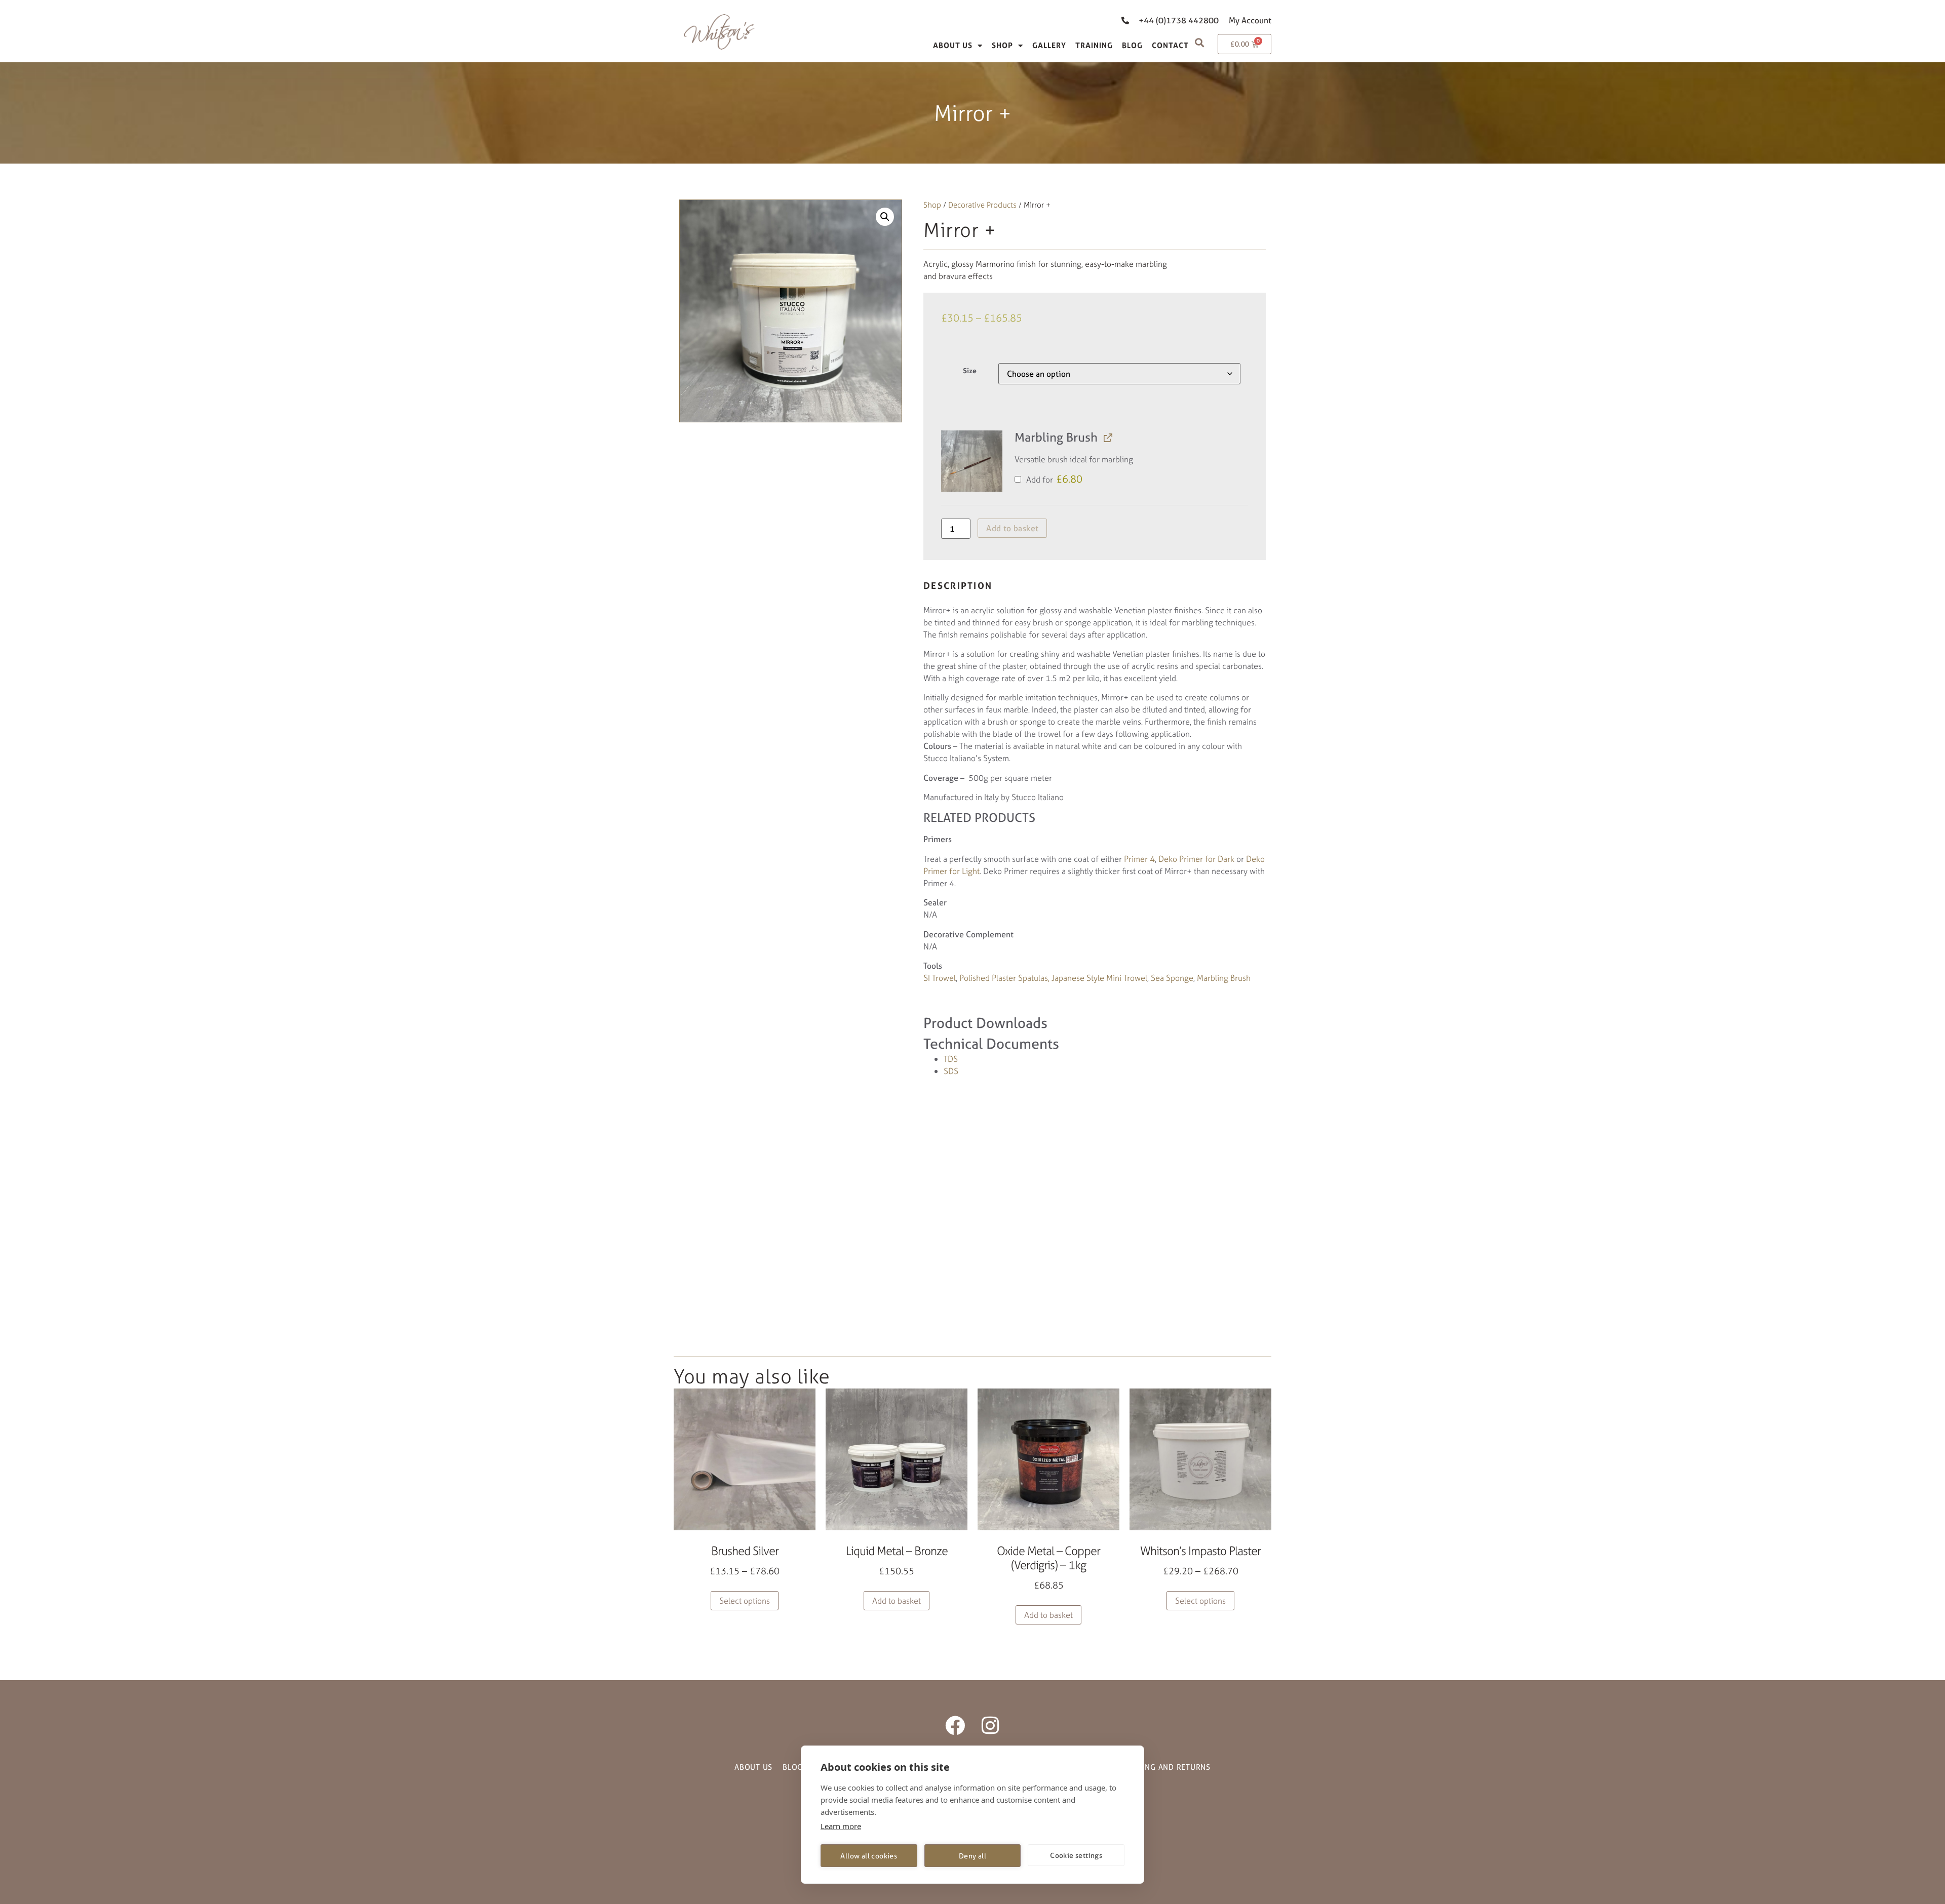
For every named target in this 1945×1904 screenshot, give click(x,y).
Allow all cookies (869, 1856)
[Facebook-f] (955, 1725)
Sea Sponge (1172, 978)
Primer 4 (1139, 859)
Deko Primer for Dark (1196, 859)
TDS (951, 1059)
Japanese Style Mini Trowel (1099, 978)
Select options (745, 1601)
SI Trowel (940, 978)
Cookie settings (1076, 1855)
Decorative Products (982, 205)
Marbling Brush (1224, 978)
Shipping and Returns (1166, 1767)
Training (1094, 45)
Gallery (1049, 45)
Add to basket (1012, 528)
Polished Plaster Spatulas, (1004, 978)
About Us (953, 45)
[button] (1199, 42)
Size (970, 371)
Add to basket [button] (897, 1601)
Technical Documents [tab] (991, 1044)
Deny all (972, 1856)
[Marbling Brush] (972, 461)
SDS (951, 1071)
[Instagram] (990, 1725)
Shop (1002, 45)
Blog (1132, 45)
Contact (1170, 45)
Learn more (841, 1826)
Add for (1053, 480)
